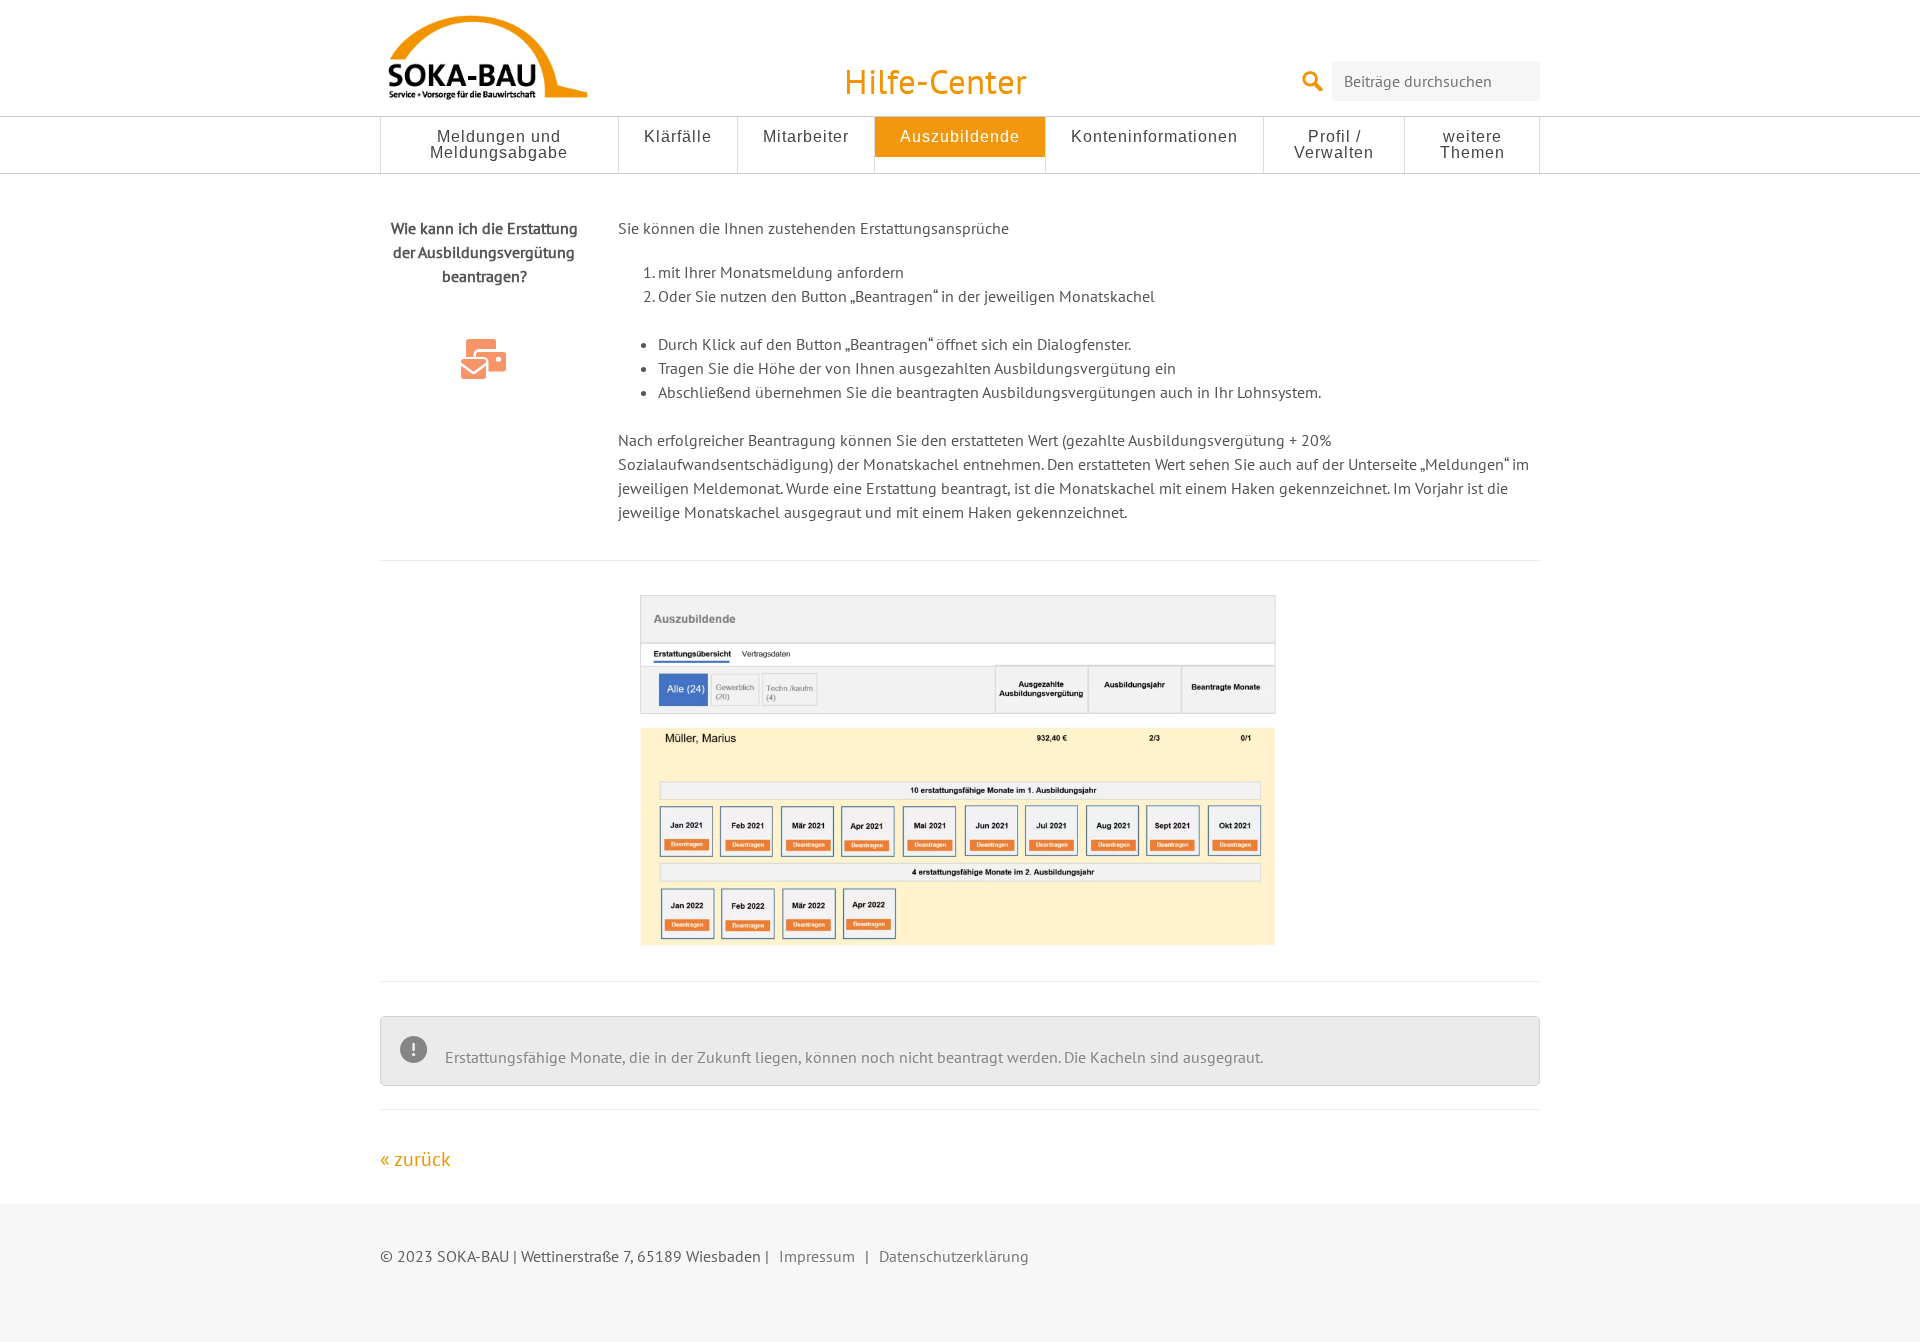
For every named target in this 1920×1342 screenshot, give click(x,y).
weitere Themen (1472, 144)
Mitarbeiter (806, 136)
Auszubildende (960, 136)
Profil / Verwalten (1334, 144)
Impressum (817, 1256)
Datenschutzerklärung (954, 1256)
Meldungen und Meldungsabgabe (499, 144)
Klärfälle (678, 136)
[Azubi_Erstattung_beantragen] (960, 770)
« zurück (415, 1159)
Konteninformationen (1154, 136)
